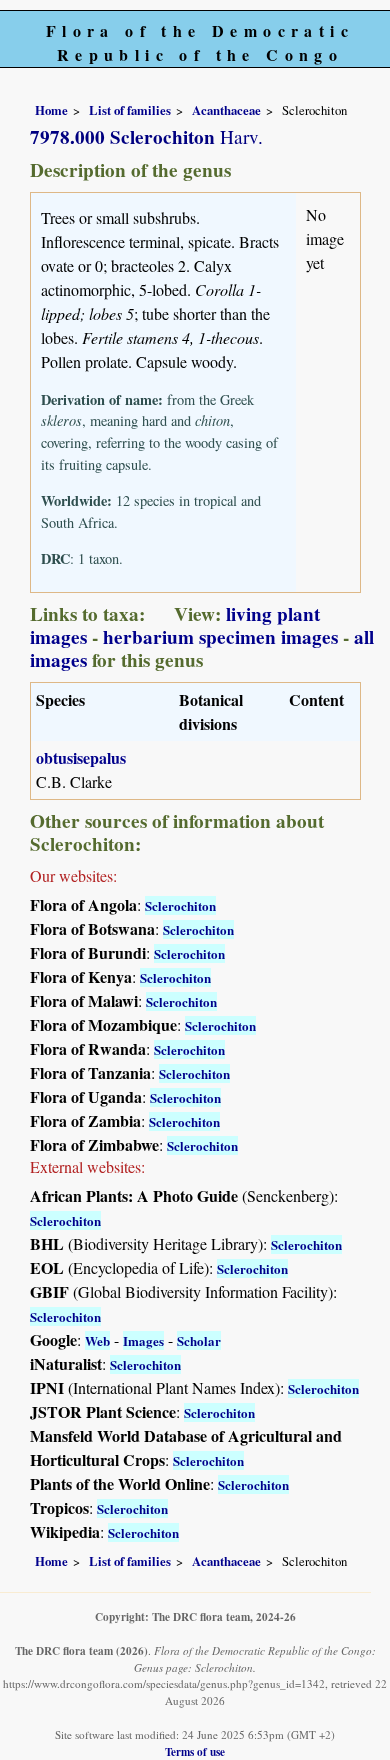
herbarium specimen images (220, 637)
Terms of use (195, 1751)
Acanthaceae (226, 110)
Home (51, 110)
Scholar (199, 1340)
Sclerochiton (180, 905)
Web (97, 1340)
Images (143, 1340)
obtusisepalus (81, 757)
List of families (130, 110)
